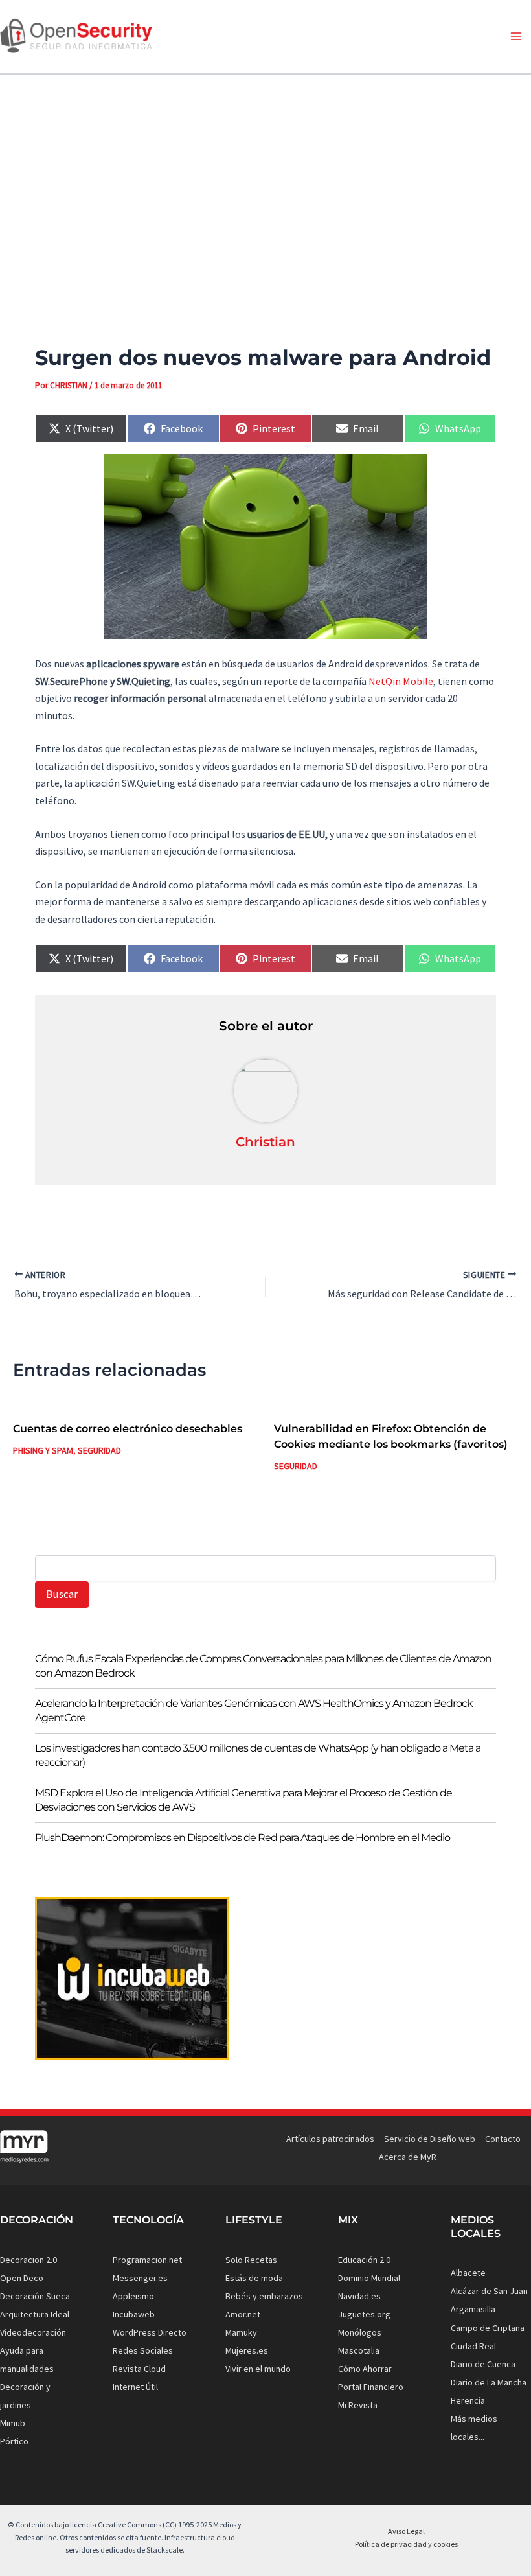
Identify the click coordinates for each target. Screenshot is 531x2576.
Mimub (13, 2423)
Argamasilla (473, 2309)
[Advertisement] (265, 187)
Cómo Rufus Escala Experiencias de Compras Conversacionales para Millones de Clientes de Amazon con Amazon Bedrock (263, 1666)
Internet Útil (135, 2387)
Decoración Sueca (35, 2296)
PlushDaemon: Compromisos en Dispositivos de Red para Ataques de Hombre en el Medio (243, 1838)
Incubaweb (134, 2314)
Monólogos (360, 2332)
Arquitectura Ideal (35, 2314)
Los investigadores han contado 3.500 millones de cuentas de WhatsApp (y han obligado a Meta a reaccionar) (258, 1755)
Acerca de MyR (408, 2157)
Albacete (468, 2273)
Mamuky (241, 2332)
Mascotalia (359, 2350)
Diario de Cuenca (483, 2364)
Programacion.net (147, 2260)
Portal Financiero (371, 2387)
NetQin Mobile (401, 681)
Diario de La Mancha (489, 2382)
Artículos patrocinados (330, 2139)
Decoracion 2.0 (28, 2260)
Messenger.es (140, 2278)
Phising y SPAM (43, 1450)
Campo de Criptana (488, 2328)
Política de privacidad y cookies (406, 2544)
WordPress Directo (150, 2332)
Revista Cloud (139, 2369)
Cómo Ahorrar (365, 2369)
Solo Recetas (251, 2260)
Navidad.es (359, 2296)
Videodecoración (33, 2332)
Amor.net (243, 2314)
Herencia (468, 2400)
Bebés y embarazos (264, 2296)
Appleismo (133, 2296)
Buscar (62, 1594)
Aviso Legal (406, 2531)
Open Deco (22, 2278)
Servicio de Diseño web (430, 2139)
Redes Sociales (143, 2350)
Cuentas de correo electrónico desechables (128, 1429)
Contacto (503, 2139)
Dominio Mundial (369, 2278)
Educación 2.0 (364, 2260)
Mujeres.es (247, 2350)
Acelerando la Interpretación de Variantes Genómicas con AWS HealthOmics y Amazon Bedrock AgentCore (254, 1711)
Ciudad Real (473, 2346)
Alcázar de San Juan (489, 2291)
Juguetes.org (364, 2314)
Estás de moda (254, 2278)
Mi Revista (358, 2405)
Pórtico (14, 2441)
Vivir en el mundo (258, 2369)
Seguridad (99, 1450)
